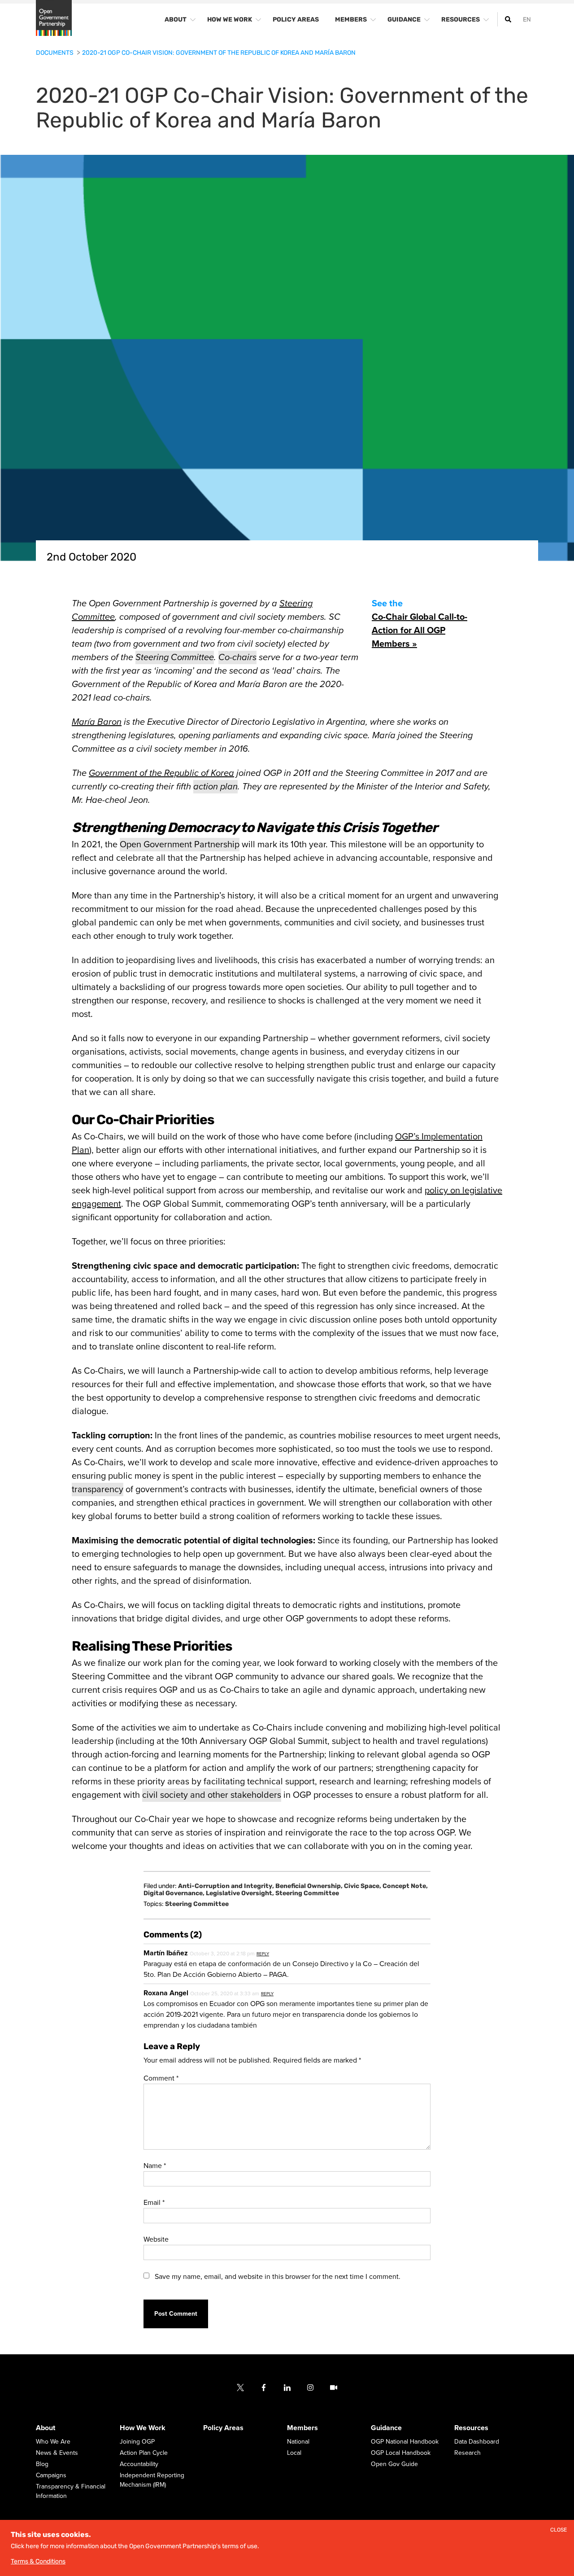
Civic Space (363, 1886)
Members (302, 2428)
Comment (161, 2078)
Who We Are (53, 2442)
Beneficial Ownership (309, 1886)
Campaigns (51, 2476)
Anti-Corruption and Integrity (226, 1886)
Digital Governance (174, 1893)
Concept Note (405, 1886)
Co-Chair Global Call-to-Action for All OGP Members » (420, 631)
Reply (263, 1954)
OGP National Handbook (405, 2442)
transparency (98, 1490)
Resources (471, 2428)
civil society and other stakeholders (212, 1795)
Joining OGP (137, 2442)
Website (156, 2239)
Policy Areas (223, 2428)
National (298, 2442)
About (46, 2428)
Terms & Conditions (38, 2561)
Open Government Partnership (180, 845)
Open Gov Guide (394, 2464)
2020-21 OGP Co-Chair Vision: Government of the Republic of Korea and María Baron (219, 53)
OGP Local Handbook (401, 2453)
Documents (55, 53)
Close (559, 2530)
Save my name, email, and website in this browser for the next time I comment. (278, 2277)
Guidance (386, 2428)
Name (155, 2166)
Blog (42, 2464)
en (527, 20)
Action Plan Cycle (144, 2453)
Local (294, 2453)
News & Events (57, 2453)
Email (154, 2203)
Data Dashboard (477, 2442)
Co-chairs (237, 657)
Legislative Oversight (240, 1893)
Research (467, 2453)
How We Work (143, 2428)
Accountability (139, 2464)
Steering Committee (175, 657)
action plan (215, 787)
